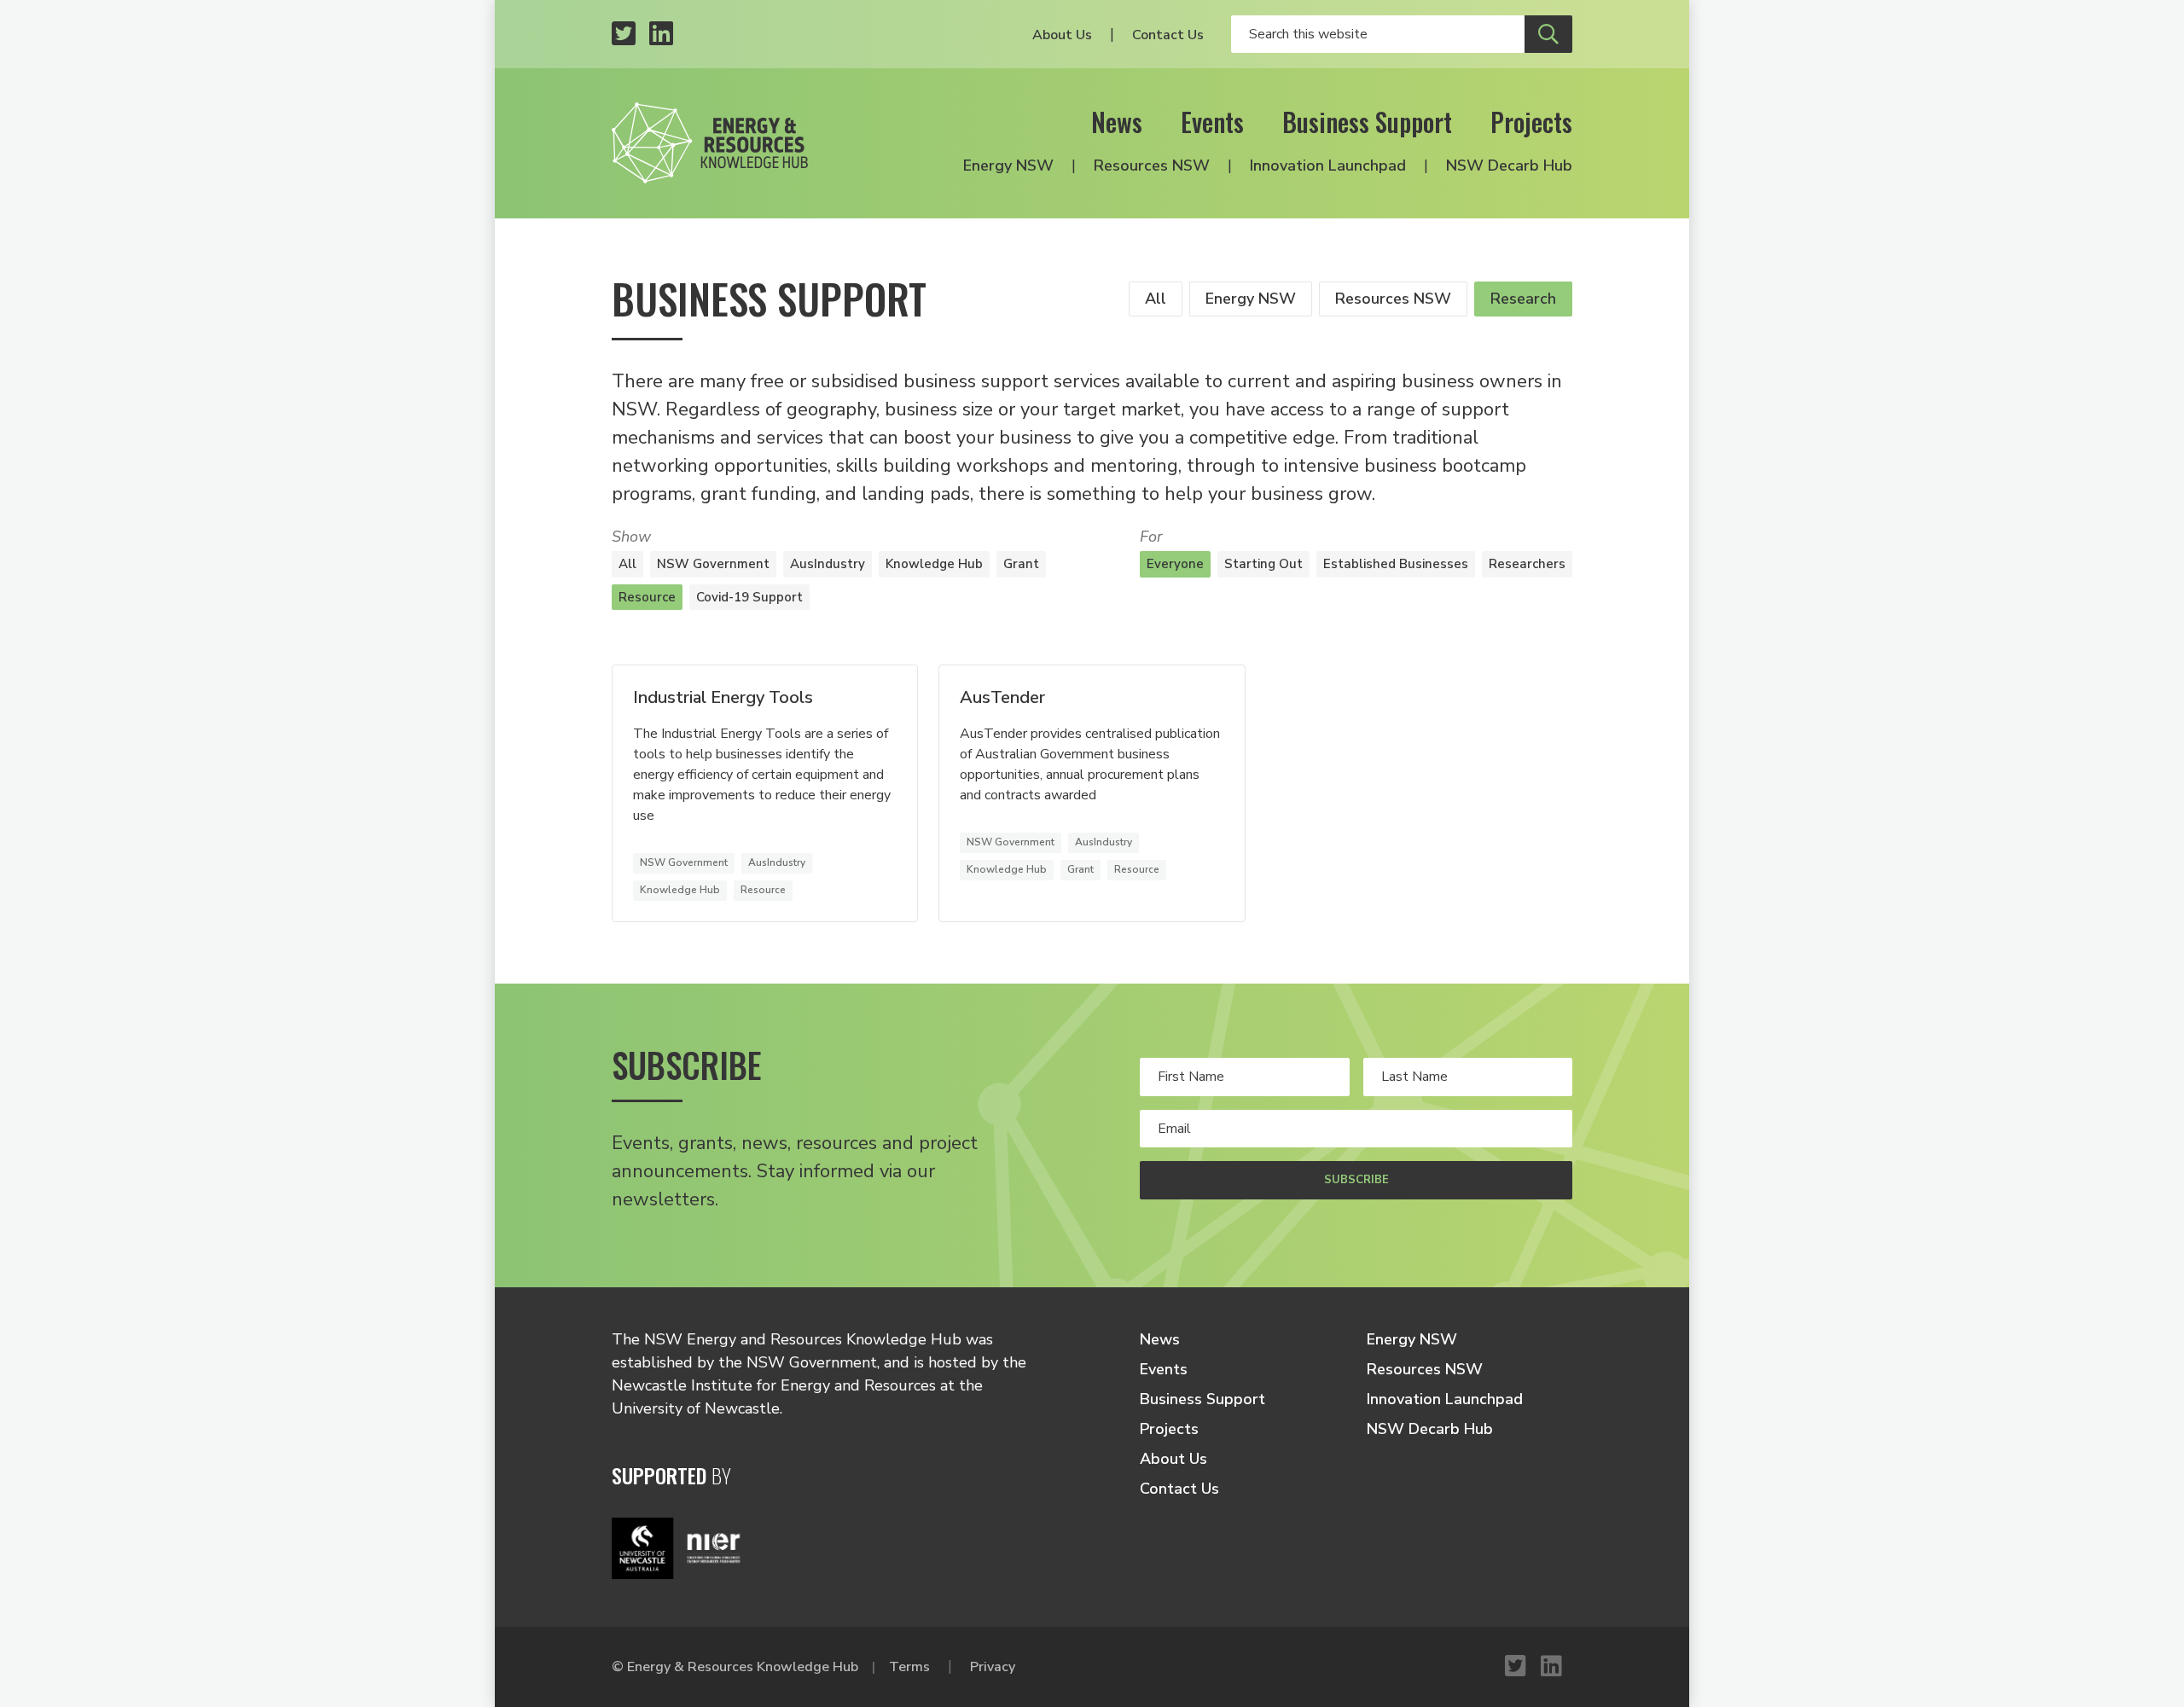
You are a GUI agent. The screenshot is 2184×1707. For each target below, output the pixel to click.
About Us (1062, 35)
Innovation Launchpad (1328, 165)
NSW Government (713, 564)
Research (1523, 299)
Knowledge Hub (934, 564)
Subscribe (1356, 1180)
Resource (647, 597)
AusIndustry (828, 564)
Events (1212, 122)
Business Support (1367, 122)
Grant (1021, 564)
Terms (909, 1667)
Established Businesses (1396, 564)
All (1156, 299)
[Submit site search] (1548, 34)
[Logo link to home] (710, 143)
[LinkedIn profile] (661, 35)
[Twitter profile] (624, 35)
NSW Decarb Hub (1509, 165)
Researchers (1527, 564)
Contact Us (1168, 35)
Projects (1531, 122)
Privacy (993, 1667)
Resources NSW (1152, 165)
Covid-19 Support (749, 597)
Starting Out (1263, 564)
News (1117, 122)
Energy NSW (1008, 165)
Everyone (1175, 564)
